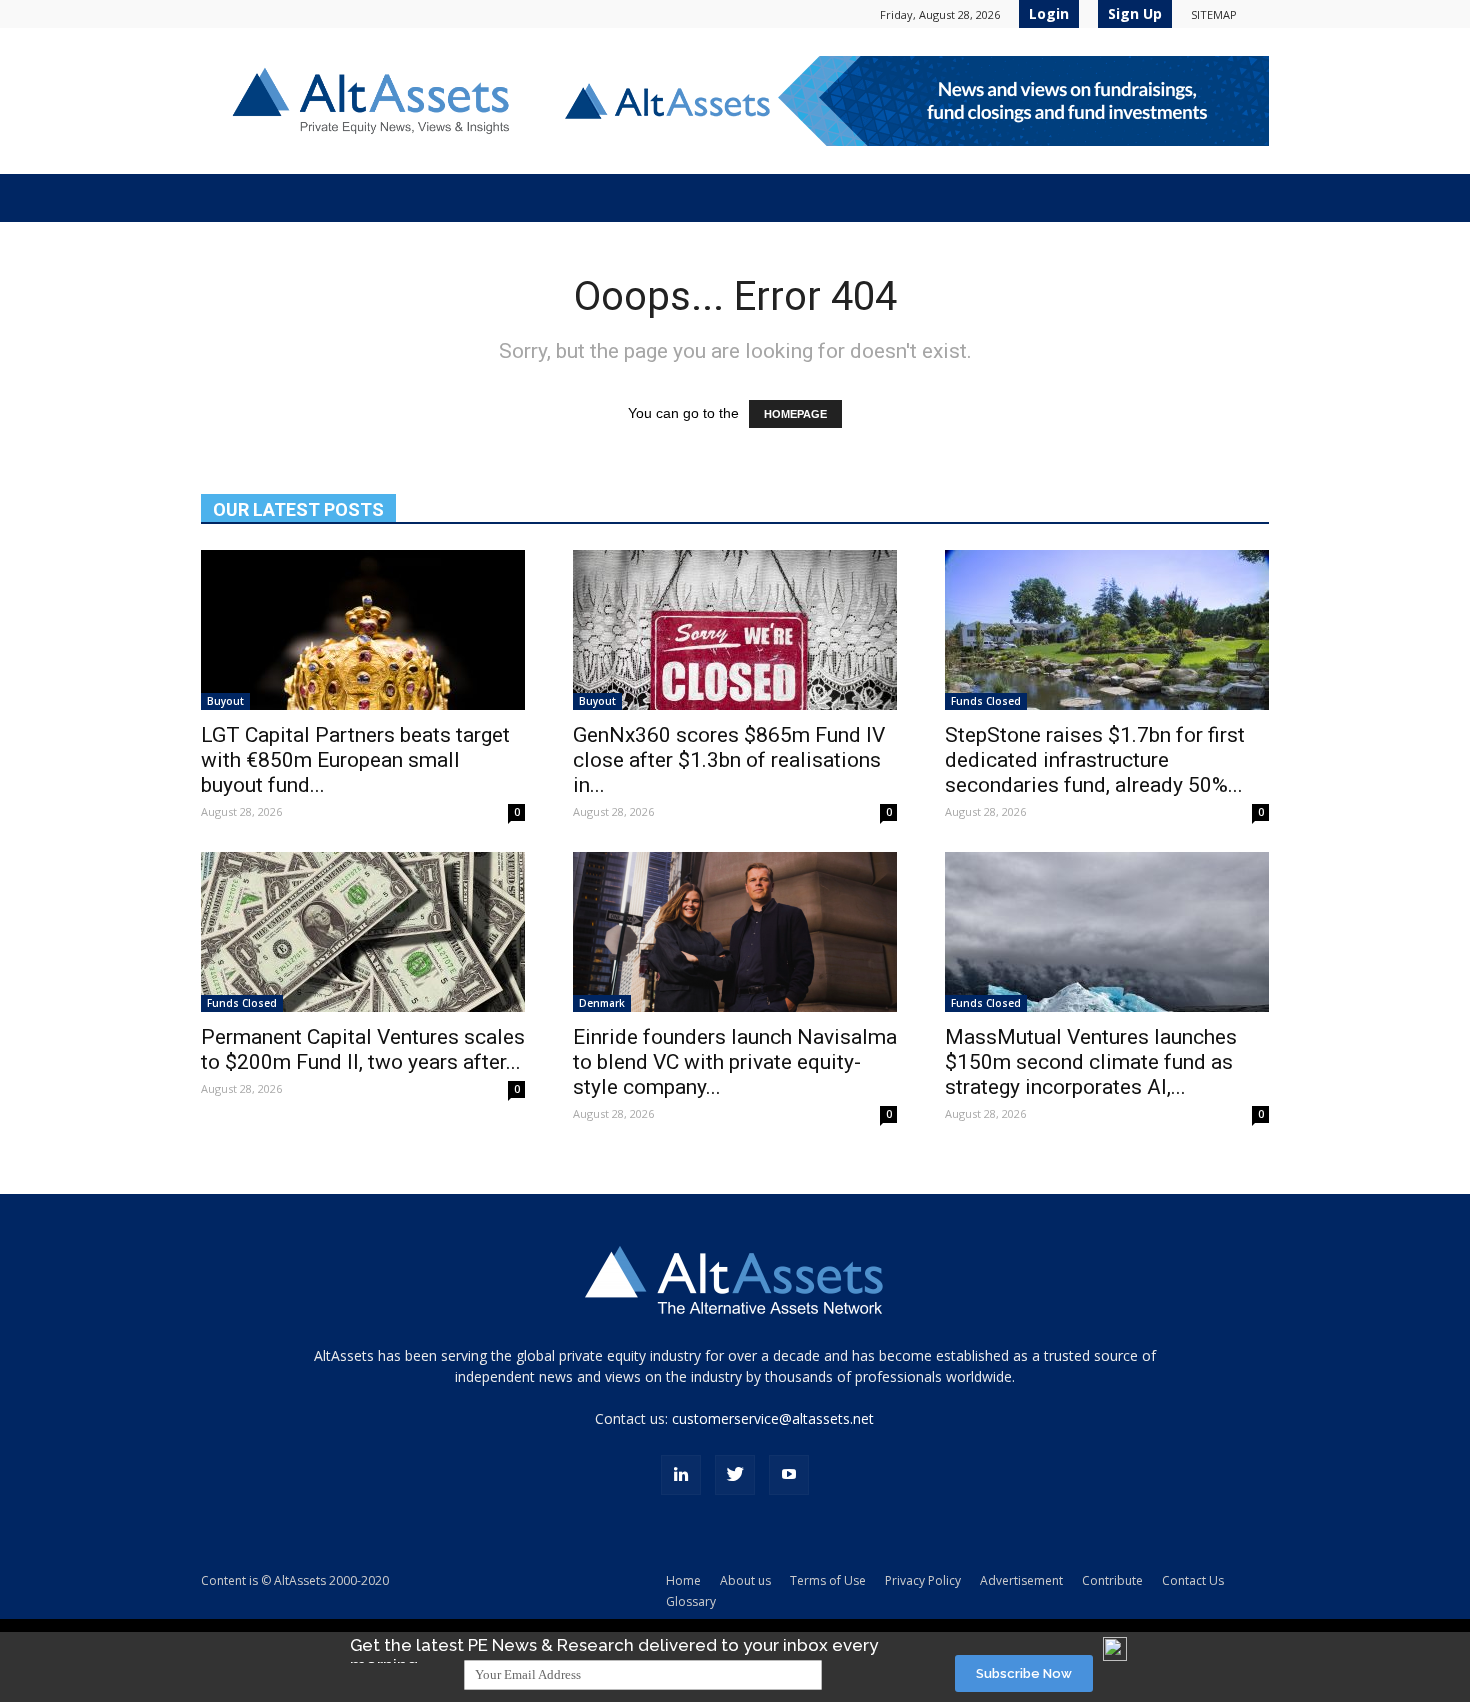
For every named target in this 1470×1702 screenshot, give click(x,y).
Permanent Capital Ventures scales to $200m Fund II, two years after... (363, 1049)
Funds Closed (986, 701)
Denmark (602, 1003)
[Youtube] (789, 1475)
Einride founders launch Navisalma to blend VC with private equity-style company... (735, 1062)
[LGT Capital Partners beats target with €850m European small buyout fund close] (363, 630)
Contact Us (1193, 1580)
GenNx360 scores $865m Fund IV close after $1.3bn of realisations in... (729, 760)
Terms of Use (828, 1580)
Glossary (691, 1601)
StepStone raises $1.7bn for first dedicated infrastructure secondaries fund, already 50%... (1095, 760)
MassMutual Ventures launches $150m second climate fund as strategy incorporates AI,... (1091, 1062)
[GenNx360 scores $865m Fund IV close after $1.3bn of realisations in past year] (735, 630)
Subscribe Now (1024, 1673)
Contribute (1112, 1580)
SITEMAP (1214, 14)
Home (683, 1580)
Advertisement (1021, 1580)
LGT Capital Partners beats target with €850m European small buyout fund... (355, 760)
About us (745, 1580)
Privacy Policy (923, 1580)
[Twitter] (735, 1475)
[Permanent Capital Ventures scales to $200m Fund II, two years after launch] (363, 932)
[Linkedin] (681, 1475)
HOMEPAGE (795, 414)
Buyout (225, 701)
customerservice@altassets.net (773, 1418)
